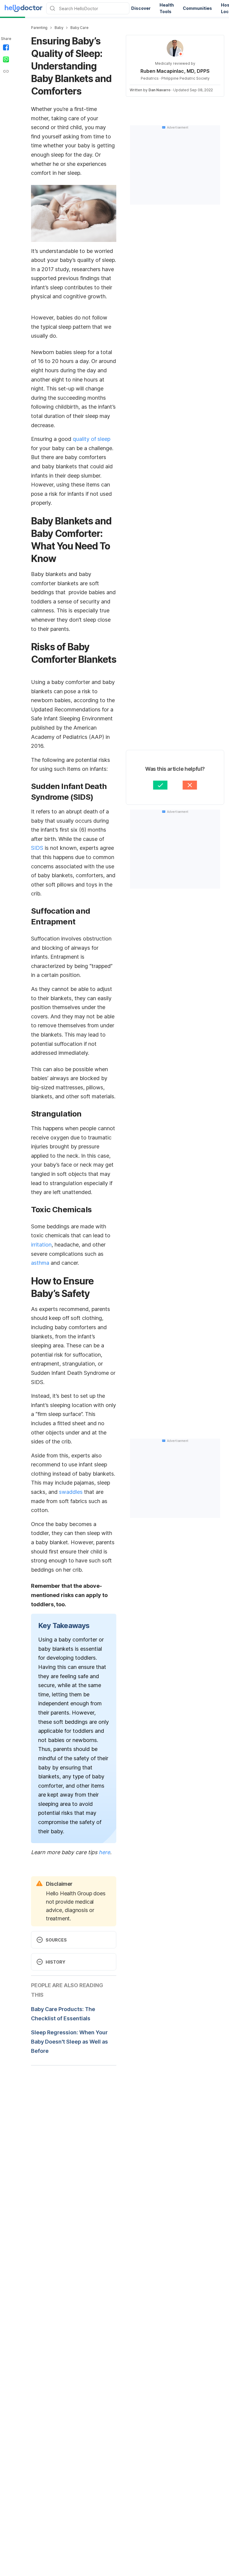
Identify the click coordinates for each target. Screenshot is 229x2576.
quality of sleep (92, 439)
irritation (41, 1245)
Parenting (39, 28)
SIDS (37, 848)
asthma (40, 1263)
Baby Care (79, 28)
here (104, 1852)
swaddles (71, 1492)
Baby (59, 28)
